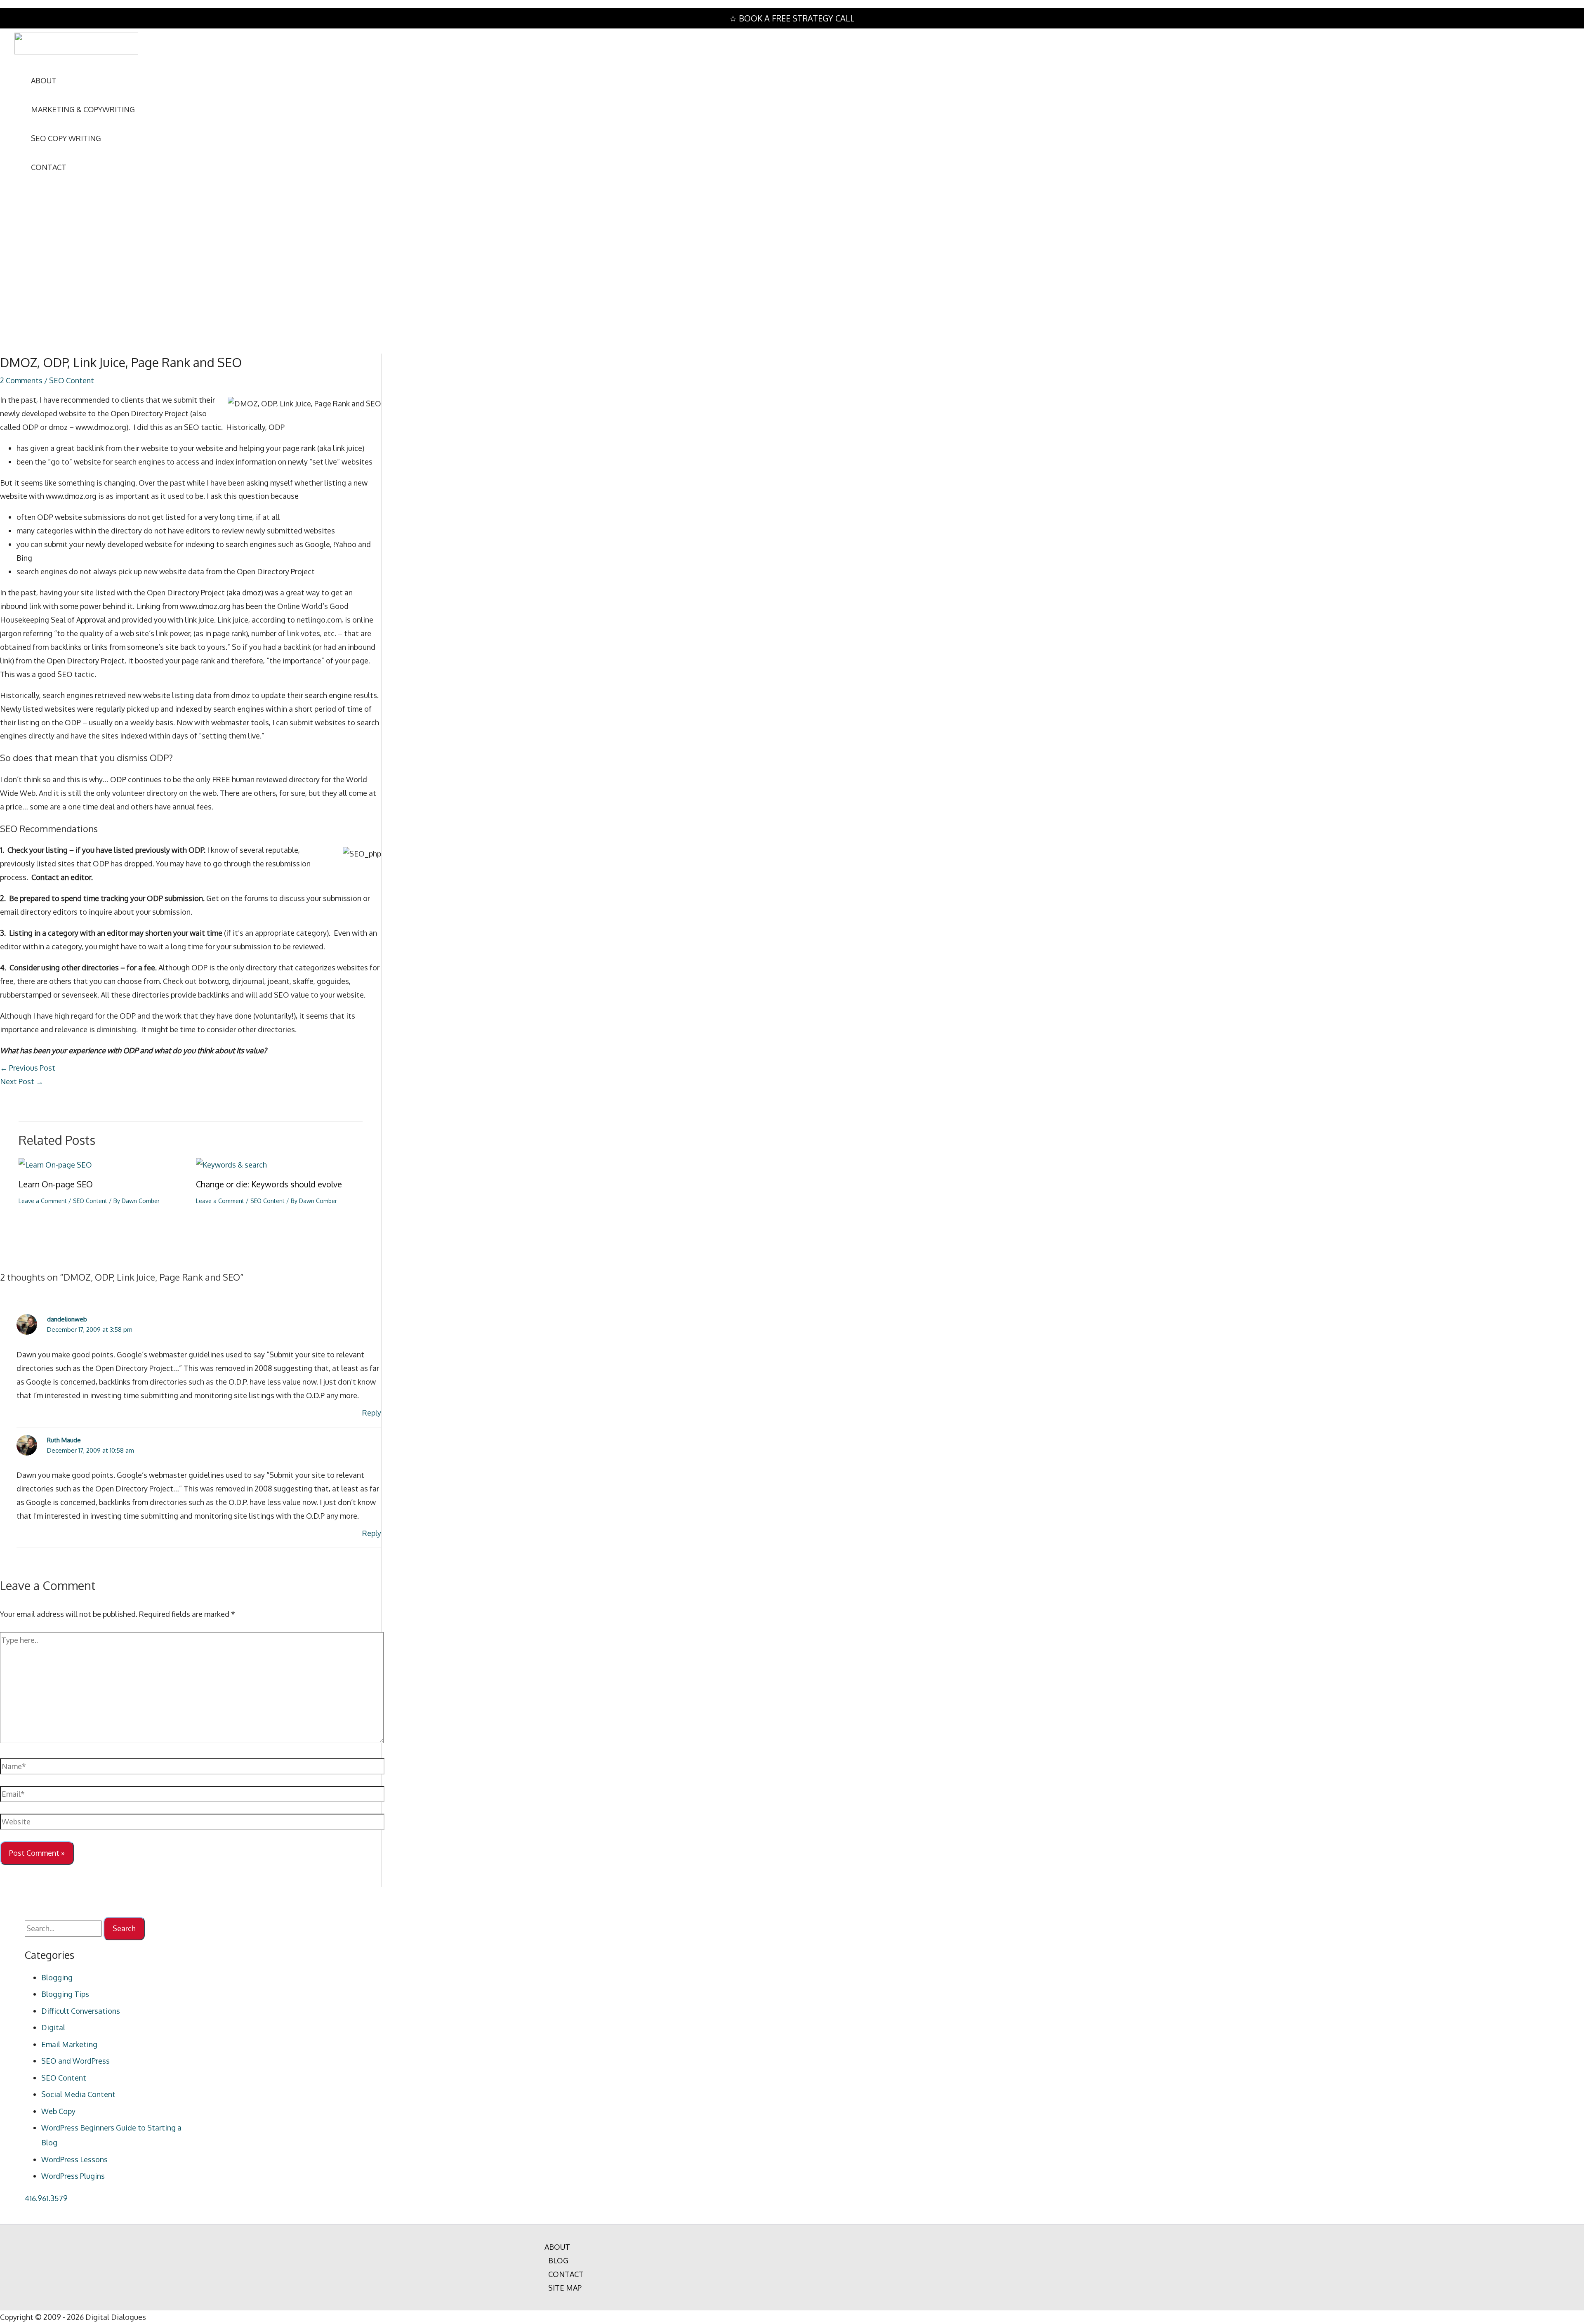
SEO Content (72, 380)
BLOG (558, 2260)
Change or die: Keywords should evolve (269, 1184)
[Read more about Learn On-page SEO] (55, 1165)
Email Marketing (69, 2044)
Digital (53, 2027)
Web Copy (58, 2111)
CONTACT (566, 2274)
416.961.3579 (46, 2198)
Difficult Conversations (81, 2011)
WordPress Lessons (74, 2159)
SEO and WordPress (75, 2061)
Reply (372, 1413)
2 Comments (21, 380)
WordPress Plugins (73, 2176)
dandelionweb (67, 1319)
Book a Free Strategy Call (797, 18)
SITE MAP (565, 2288)
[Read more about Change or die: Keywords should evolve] (231, 1165)
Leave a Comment (43, 1201)
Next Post (22, 1081)
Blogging (57, 1977)
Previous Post (28, 1068)
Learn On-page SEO (56, 1184)
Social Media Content (78, 2094)
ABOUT (557, 2247)
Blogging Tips (65, 1994)
